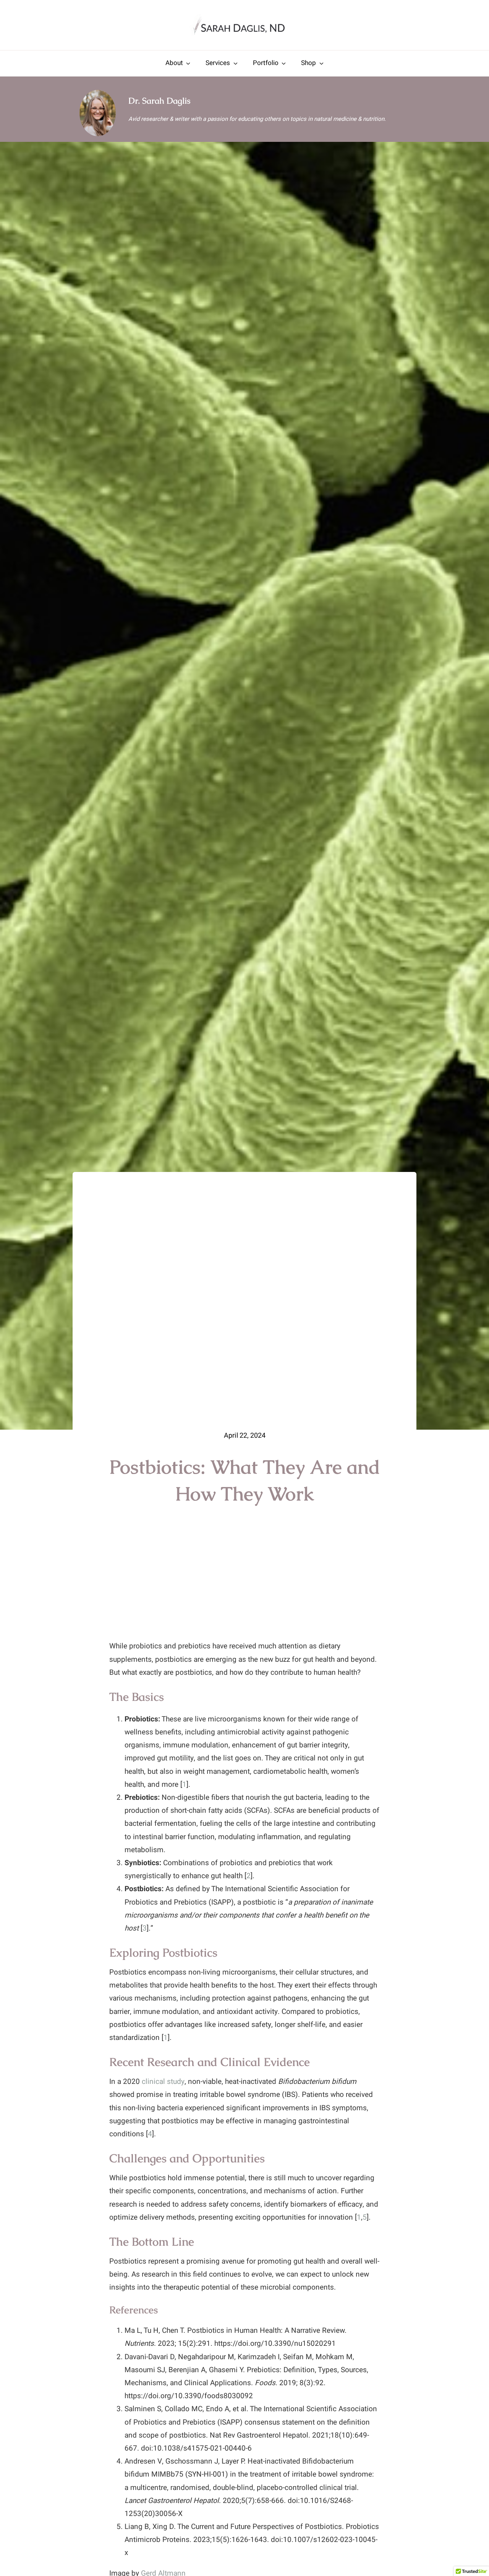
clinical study (163, 2082)
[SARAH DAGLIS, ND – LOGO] (244, 15)
